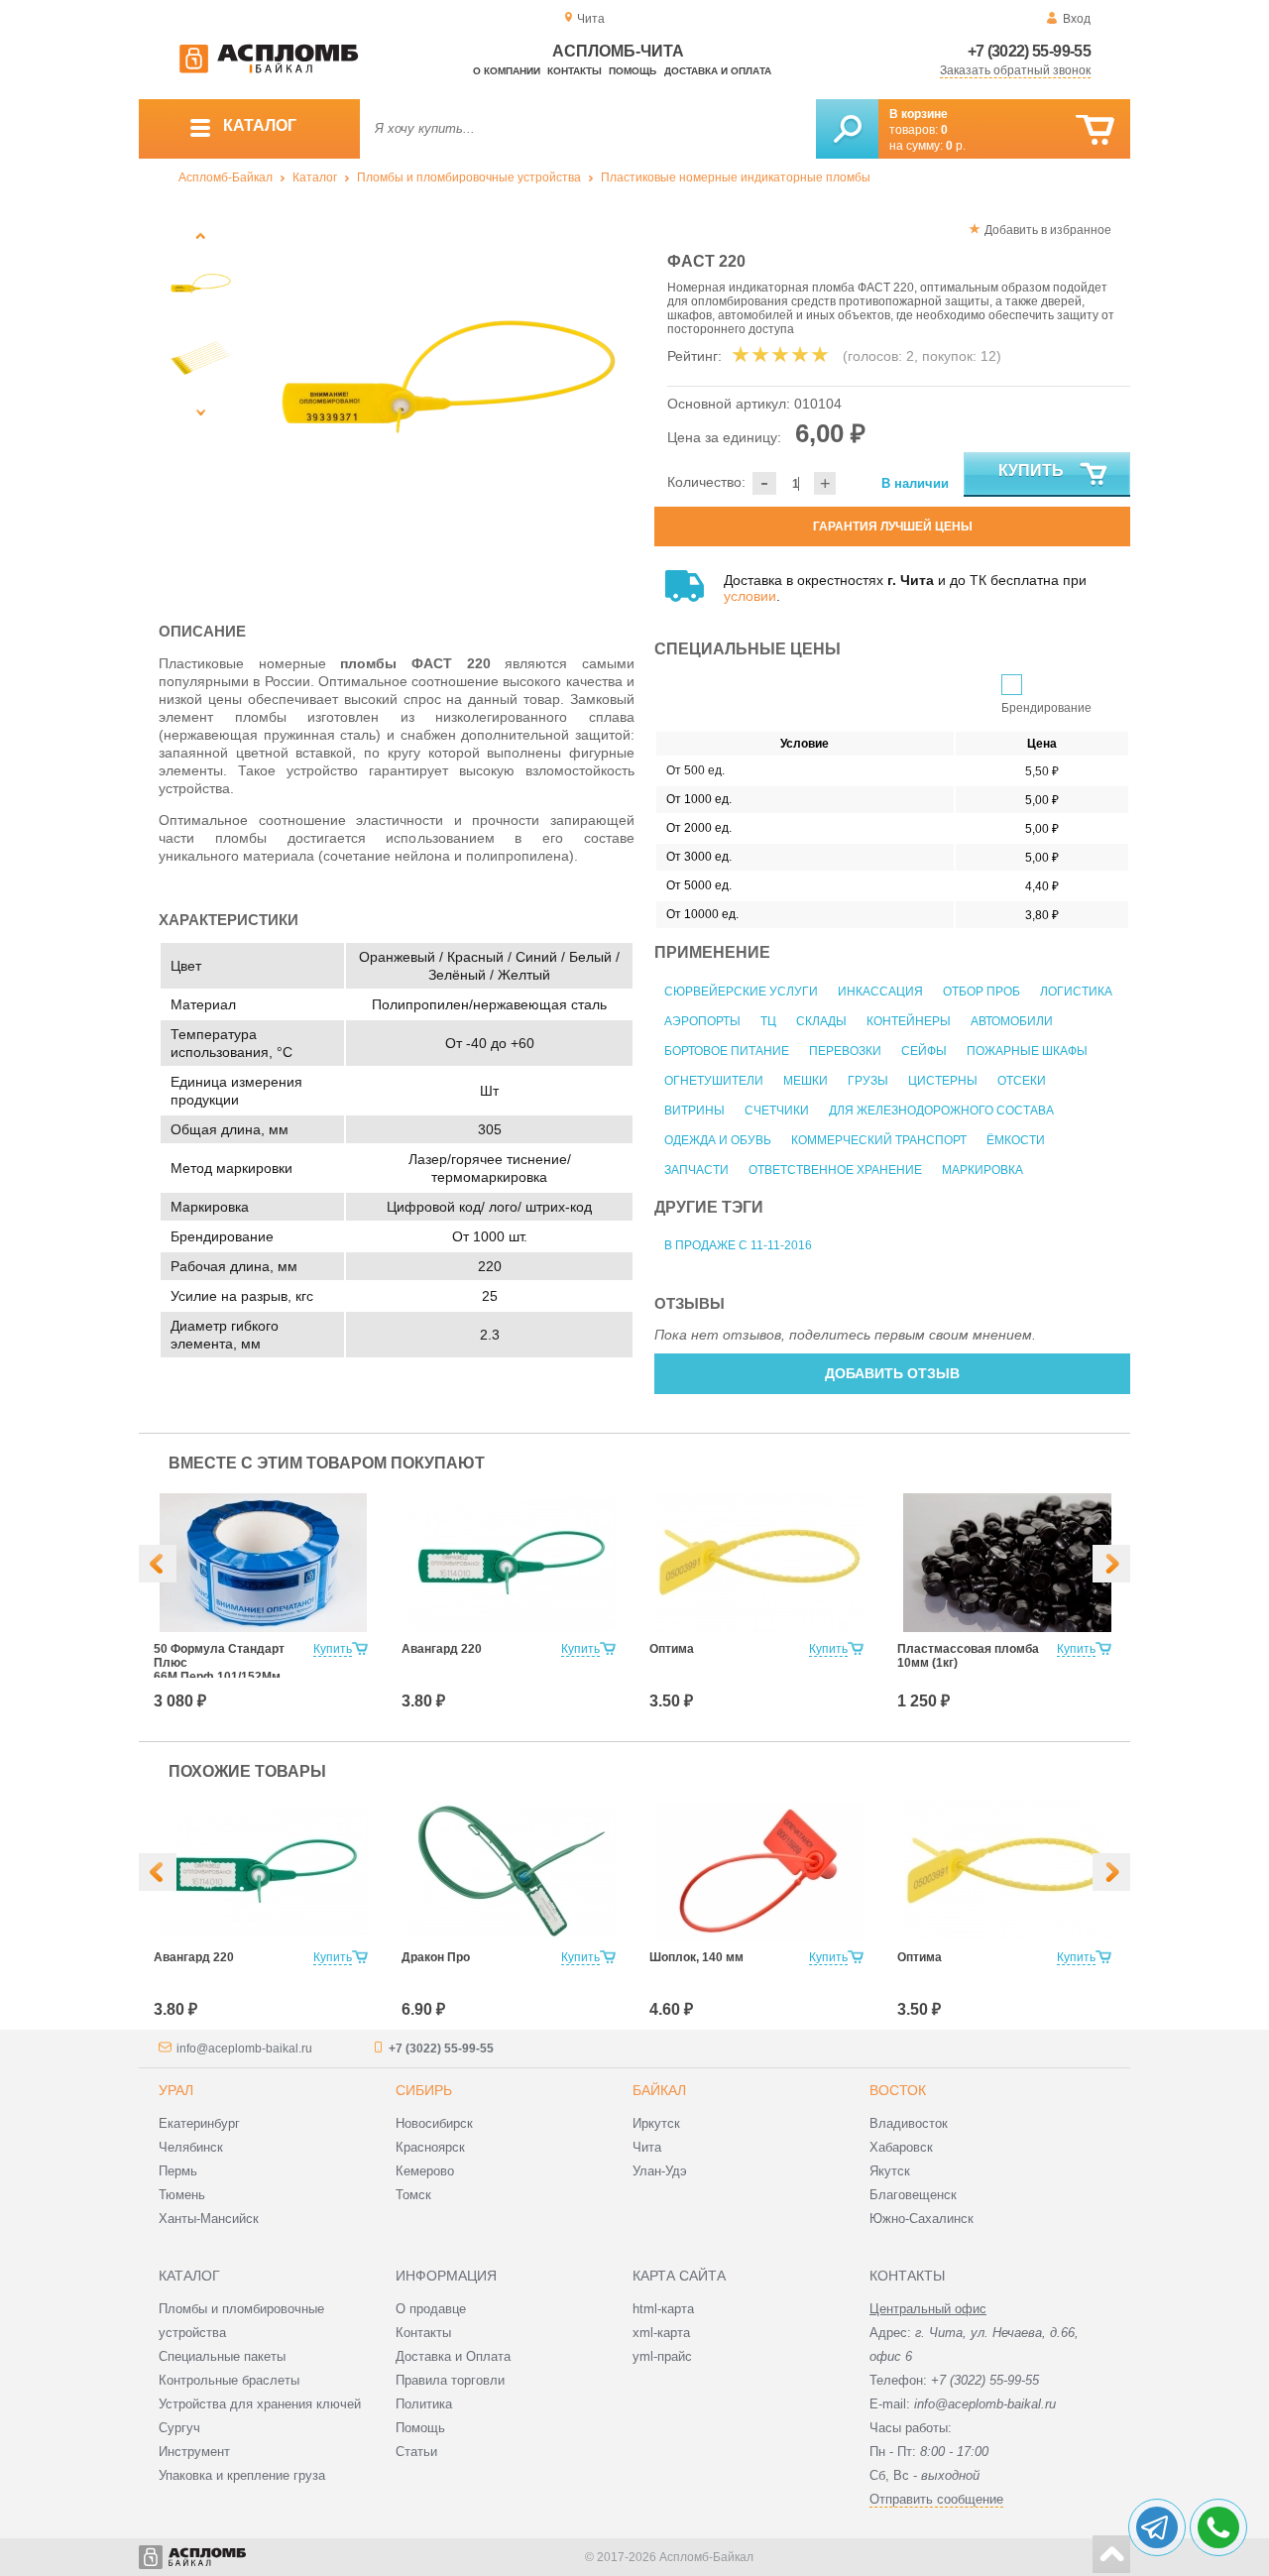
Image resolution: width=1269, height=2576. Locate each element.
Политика (424, 2404)
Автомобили (1012, 1021)
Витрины (694, 1111)
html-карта (663, 2309)
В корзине (919, 114)
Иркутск (656, 2123)
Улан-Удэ (660, 2171)
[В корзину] (1095, 130)
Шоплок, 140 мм (696, 1957)
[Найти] (847, 129)
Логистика (1076, 992)
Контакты (575, 71)
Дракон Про (436, 1957)
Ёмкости (1016, 1140)
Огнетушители (714, 1081)
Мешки (806, 1081)
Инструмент (194, 2452)
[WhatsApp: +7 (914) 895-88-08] (1218, 2527)
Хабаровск (901, 2147)
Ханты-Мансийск (209, 2219)
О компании (507, 71)
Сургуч (179, 2428)
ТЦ (768, 1021)
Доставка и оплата (718, 71)
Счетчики (777, 1111)
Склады (821, 1021)
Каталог (315, 177)
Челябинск (191, 2147)
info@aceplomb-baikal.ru (244, 2049)
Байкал (659, 2090)
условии (750, 596)
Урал (176, 2090)
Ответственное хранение (835, 1170)
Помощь (633, 71)
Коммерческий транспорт (879, 1140)
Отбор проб (981, 992)
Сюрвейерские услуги (741, 992)
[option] (449, 404)
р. (956, 146)
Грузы (868, 1081)
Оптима (672, 1649)
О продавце (431, 2309)
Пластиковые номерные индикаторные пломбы (736, 177)
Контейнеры (909, 1021)
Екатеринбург (199, 2123)
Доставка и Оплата (453, 2356)
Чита (647, 2147)
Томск (413, 2195)
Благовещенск (913, 2195)
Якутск (890, 2171)
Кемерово (425, 2171)
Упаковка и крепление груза (242, 2475)
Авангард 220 (442, 1649)
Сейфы (924, 1051)
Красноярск (430, 2147)
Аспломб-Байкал (226, 177)
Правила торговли (450, 2380)
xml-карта (661, 2333)
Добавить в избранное (1048, 230)
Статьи (416, 2452)
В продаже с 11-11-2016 (738, 1245)
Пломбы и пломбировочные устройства (469, 177)
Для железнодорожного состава (941, 1111)
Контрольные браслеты (229, 2380)
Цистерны (943, 1081)
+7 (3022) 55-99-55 (1029, 51)
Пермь (178, 2171)
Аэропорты (702, 1021)
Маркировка (982, 1170)
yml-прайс (662, 2356)
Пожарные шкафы (1027, 1051)
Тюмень (182, 2195)
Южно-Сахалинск (922, 2219)
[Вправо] (1111, 1564)
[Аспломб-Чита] (269, 69)
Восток (898, 2090)
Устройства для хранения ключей (260, 2404)
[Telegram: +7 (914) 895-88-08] (1157, 2527)
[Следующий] (201, 412)
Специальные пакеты (222, 2356)
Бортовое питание (727, 1051)
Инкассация (880, 992)
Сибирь (424, 2090)
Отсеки (1022, 1081)
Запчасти (696, 1170)
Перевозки (845, 1051)
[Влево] (158, 1564)
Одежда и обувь (718, 1140)
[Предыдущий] (201, 235)
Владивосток (909, 2123)
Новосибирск (434, 2123)
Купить (1031, 470)
